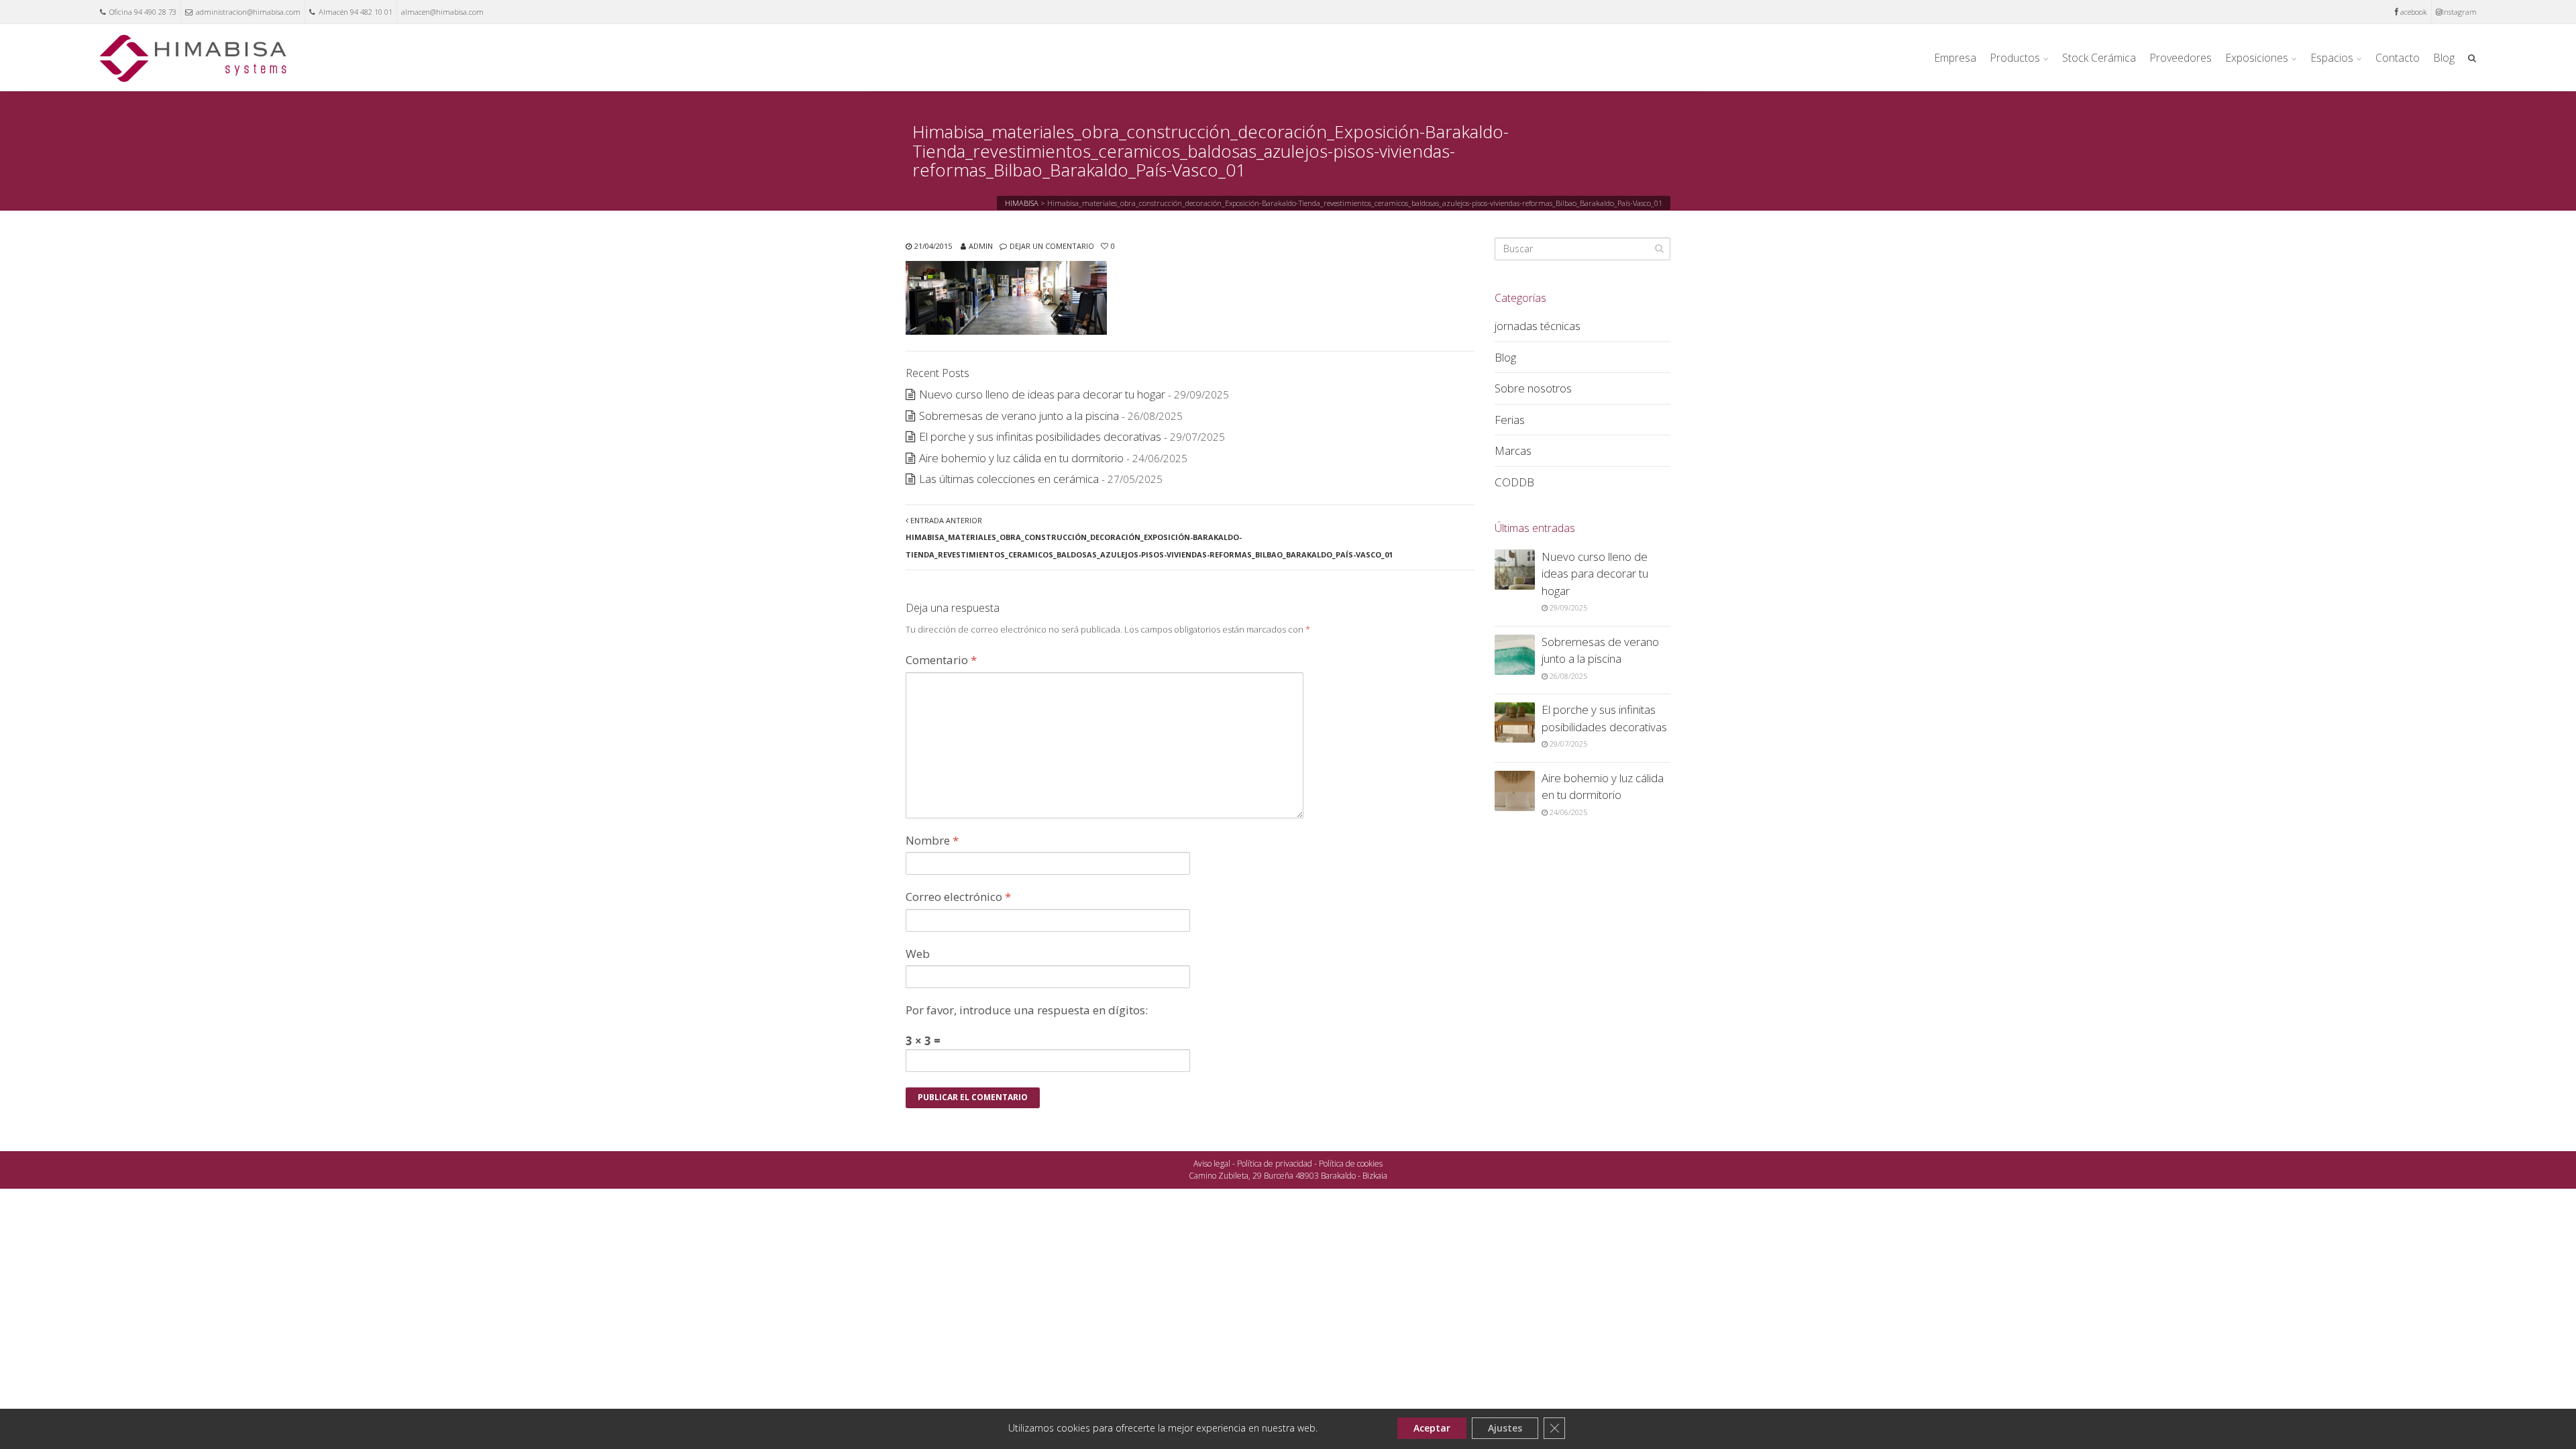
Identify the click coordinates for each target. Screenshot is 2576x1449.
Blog (2444, 58)
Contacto (2398, 58)
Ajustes (1505, 1428)
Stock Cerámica (2099, 58)
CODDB (1514, 482)
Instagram (2459, 12)
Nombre (932, 840)
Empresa (1955, 58)
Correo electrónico (958, 897)
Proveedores (2181, 58)
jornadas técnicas (1538, 326)
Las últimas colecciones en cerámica (1009, 479)
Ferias (1510, 420)
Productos (2015, 58)
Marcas (1513, 450)
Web (918, 954)
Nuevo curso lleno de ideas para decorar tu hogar (1042, 394)
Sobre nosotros (1533, 388)
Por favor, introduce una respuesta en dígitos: (1027, 1010)
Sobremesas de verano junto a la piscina (1019, 416)
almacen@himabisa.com (442, 12)
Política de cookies (1351, 1164)
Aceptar (1432, 1428)
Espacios (2332, 58)
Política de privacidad (1275, 1164)
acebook (2414, 12)
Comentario (941, 660)
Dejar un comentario (1052, 246)
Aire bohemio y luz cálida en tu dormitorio (1021, 458)
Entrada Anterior (1149, 537)
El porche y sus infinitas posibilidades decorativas (1040, 436)
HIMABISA (1022, 203)
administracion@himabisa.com (248, 12)
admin (981, 246)
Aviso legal (1212, 1164)
